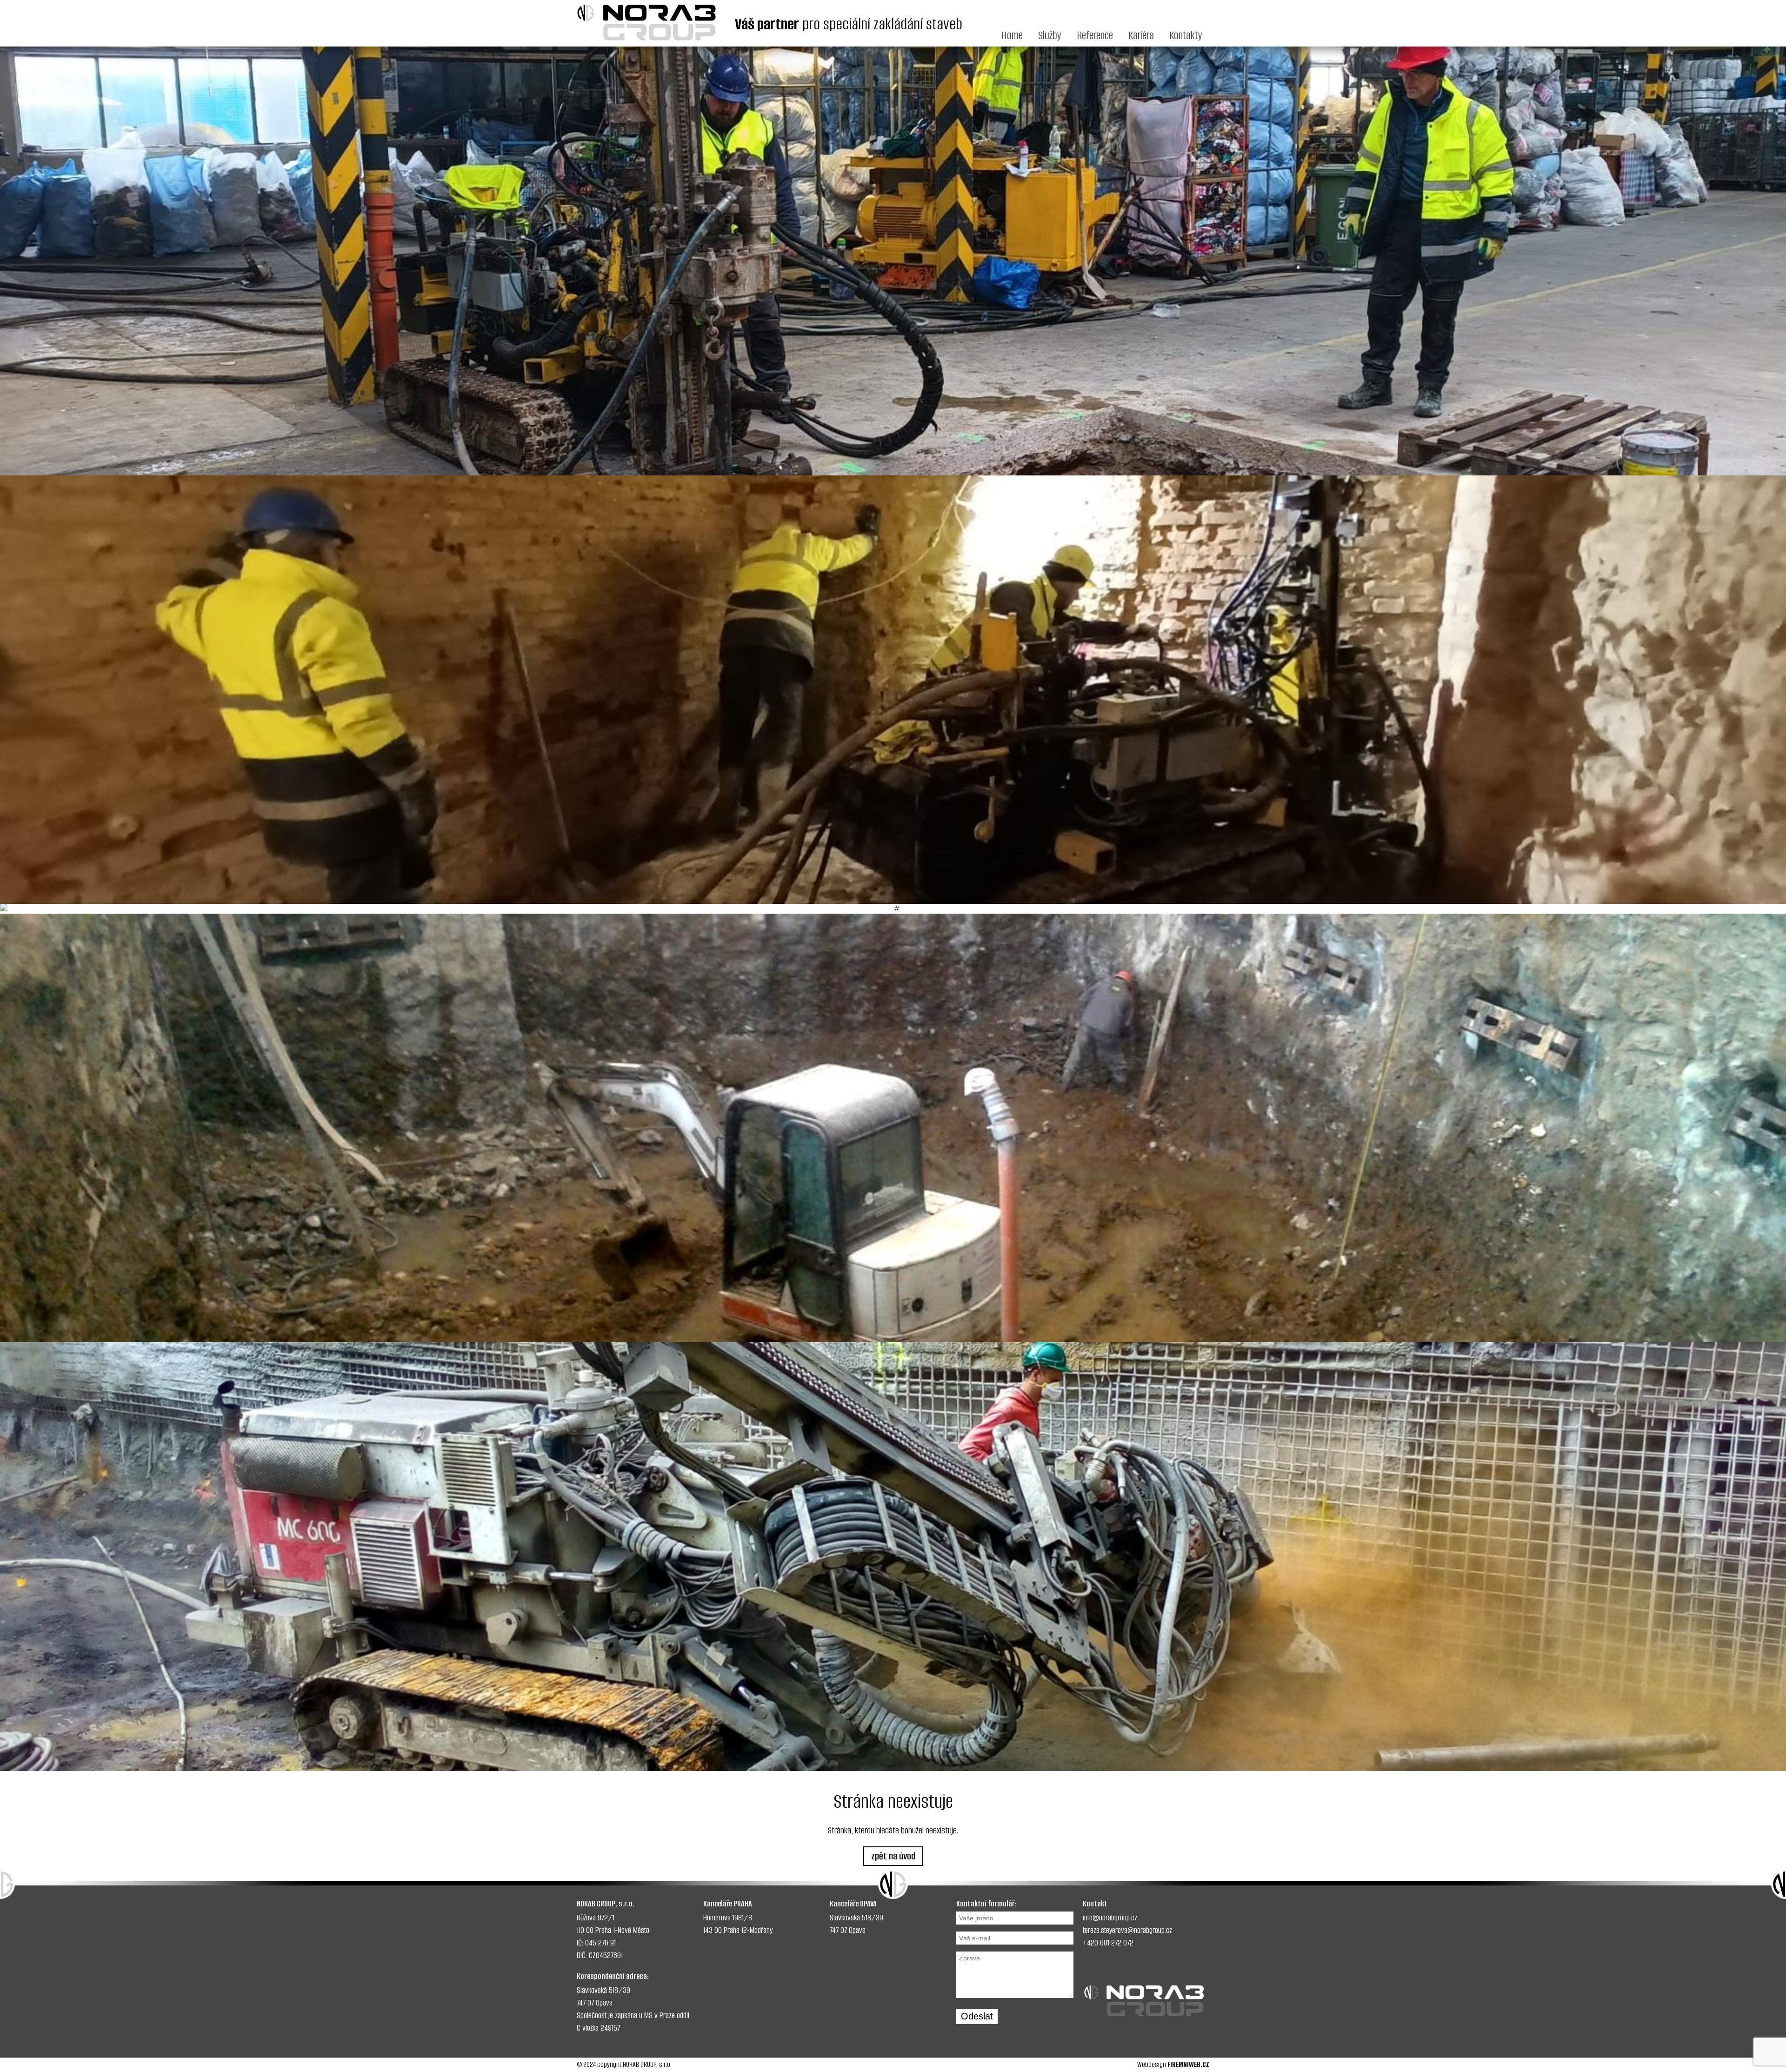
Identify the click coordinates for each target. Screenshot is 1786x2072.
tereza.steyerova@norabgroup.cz (1127, 1930)
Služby (1050, 35)
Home (1012, 35)
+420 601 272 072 (1108, 1943)
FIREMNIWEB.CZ (1188, 2064)
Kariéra (1141, 35)
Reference (1095, 35)
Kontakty (1186, 35)
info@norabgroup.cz (1110, 1918)
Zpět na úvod (893, 1856)
